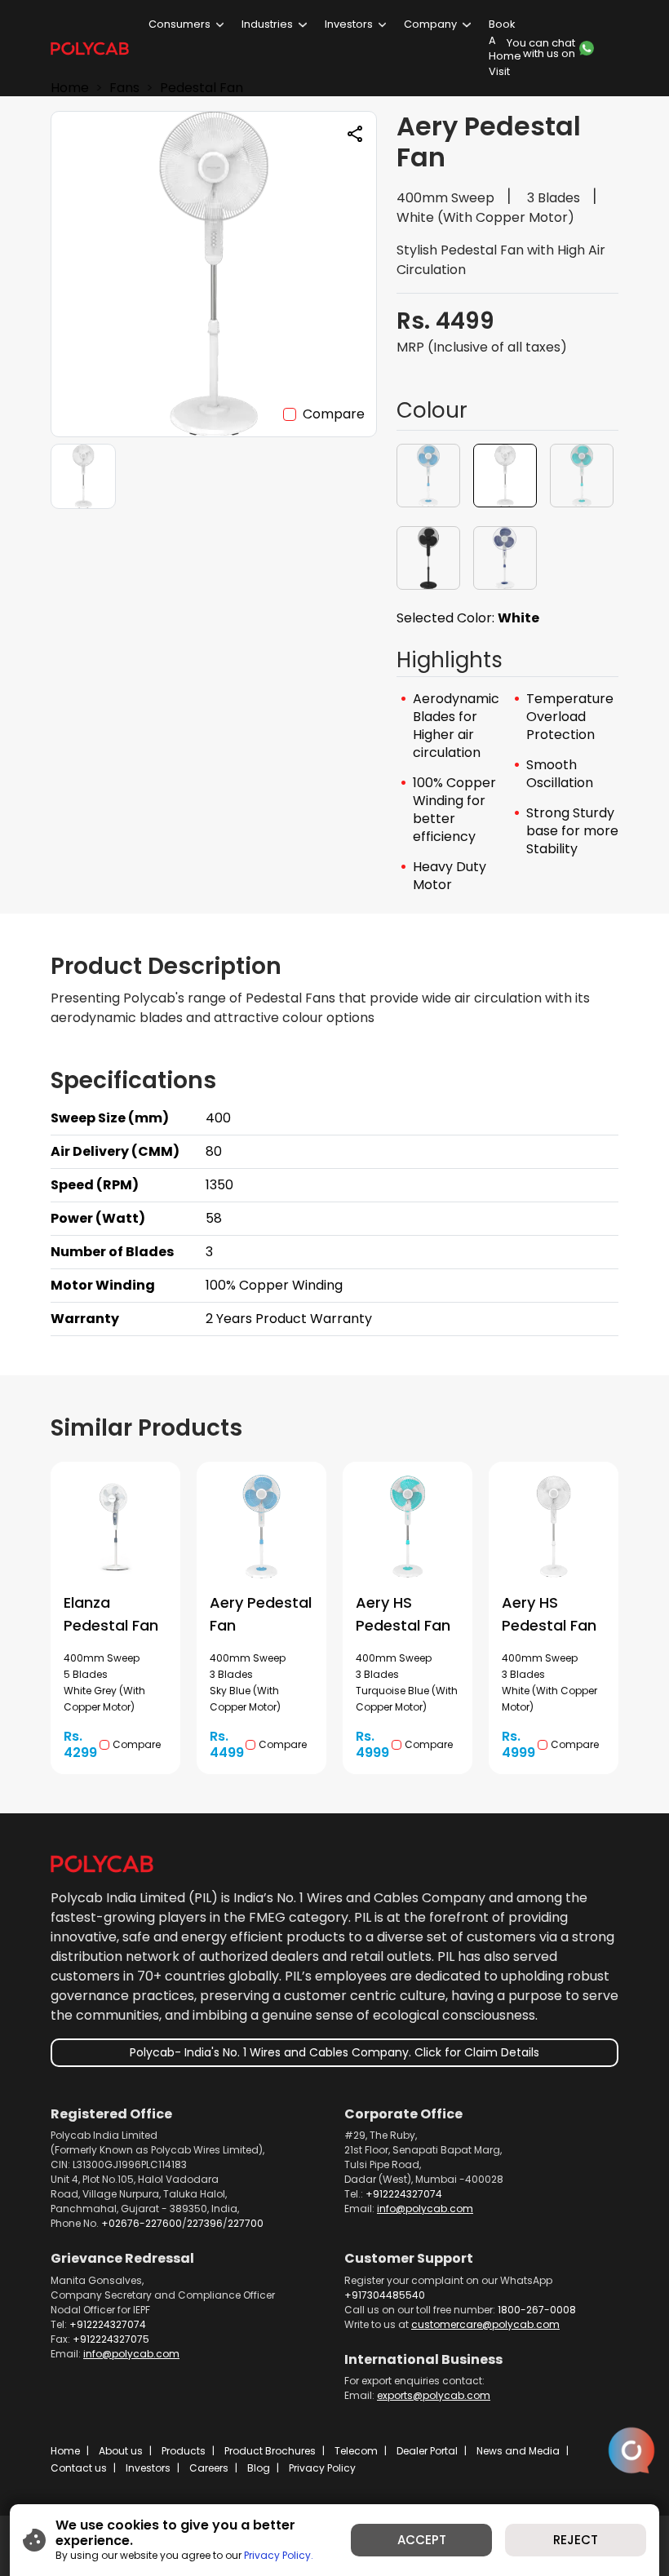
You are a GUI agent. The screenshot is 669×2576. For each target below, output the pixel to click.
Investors (349, 24)
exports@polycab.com (434, 2395)
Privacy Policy (322, 2468)
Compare (334, 414)
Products (184, 2451)
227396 (205, 2223)
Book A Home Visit (505, 48)
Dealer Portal (427, 2451)
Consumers (179, 24)
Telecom (356, 2451)
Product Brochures (270, 2451)
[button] (428, 476)
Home (65, 2451)
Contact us (79, 2468)
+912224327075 (111, 2339)
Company (430, 24)
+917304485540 (385, 2295)
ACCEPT (422, 2540)
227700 (246, 2223)
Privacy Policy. (279, 2555)
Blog (259, 2468)
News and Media (518, 2451)
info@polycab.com (425, 2209)
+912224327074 (404, 2194)
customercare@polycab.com (485, 2324)
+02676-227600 (142, 2223)
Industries (267, 24)
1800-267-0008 (537, 2310)
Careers (209, 2468)
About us (121, 2451)
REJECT (576, 2540)
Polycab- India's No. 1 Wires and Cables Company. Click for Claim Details (334, 2052)
